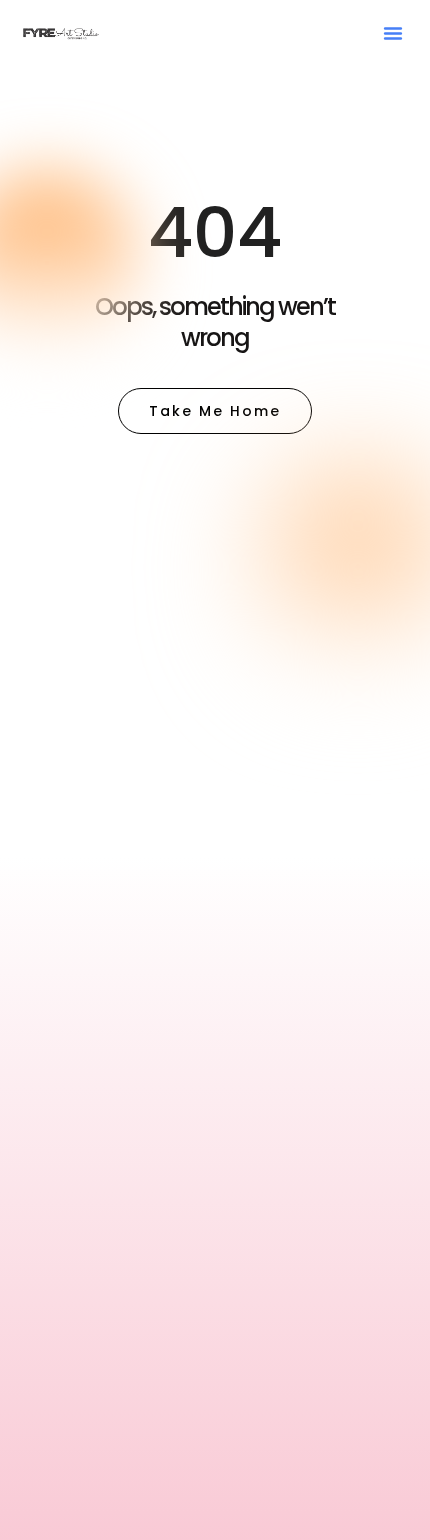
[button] (393, 33)
